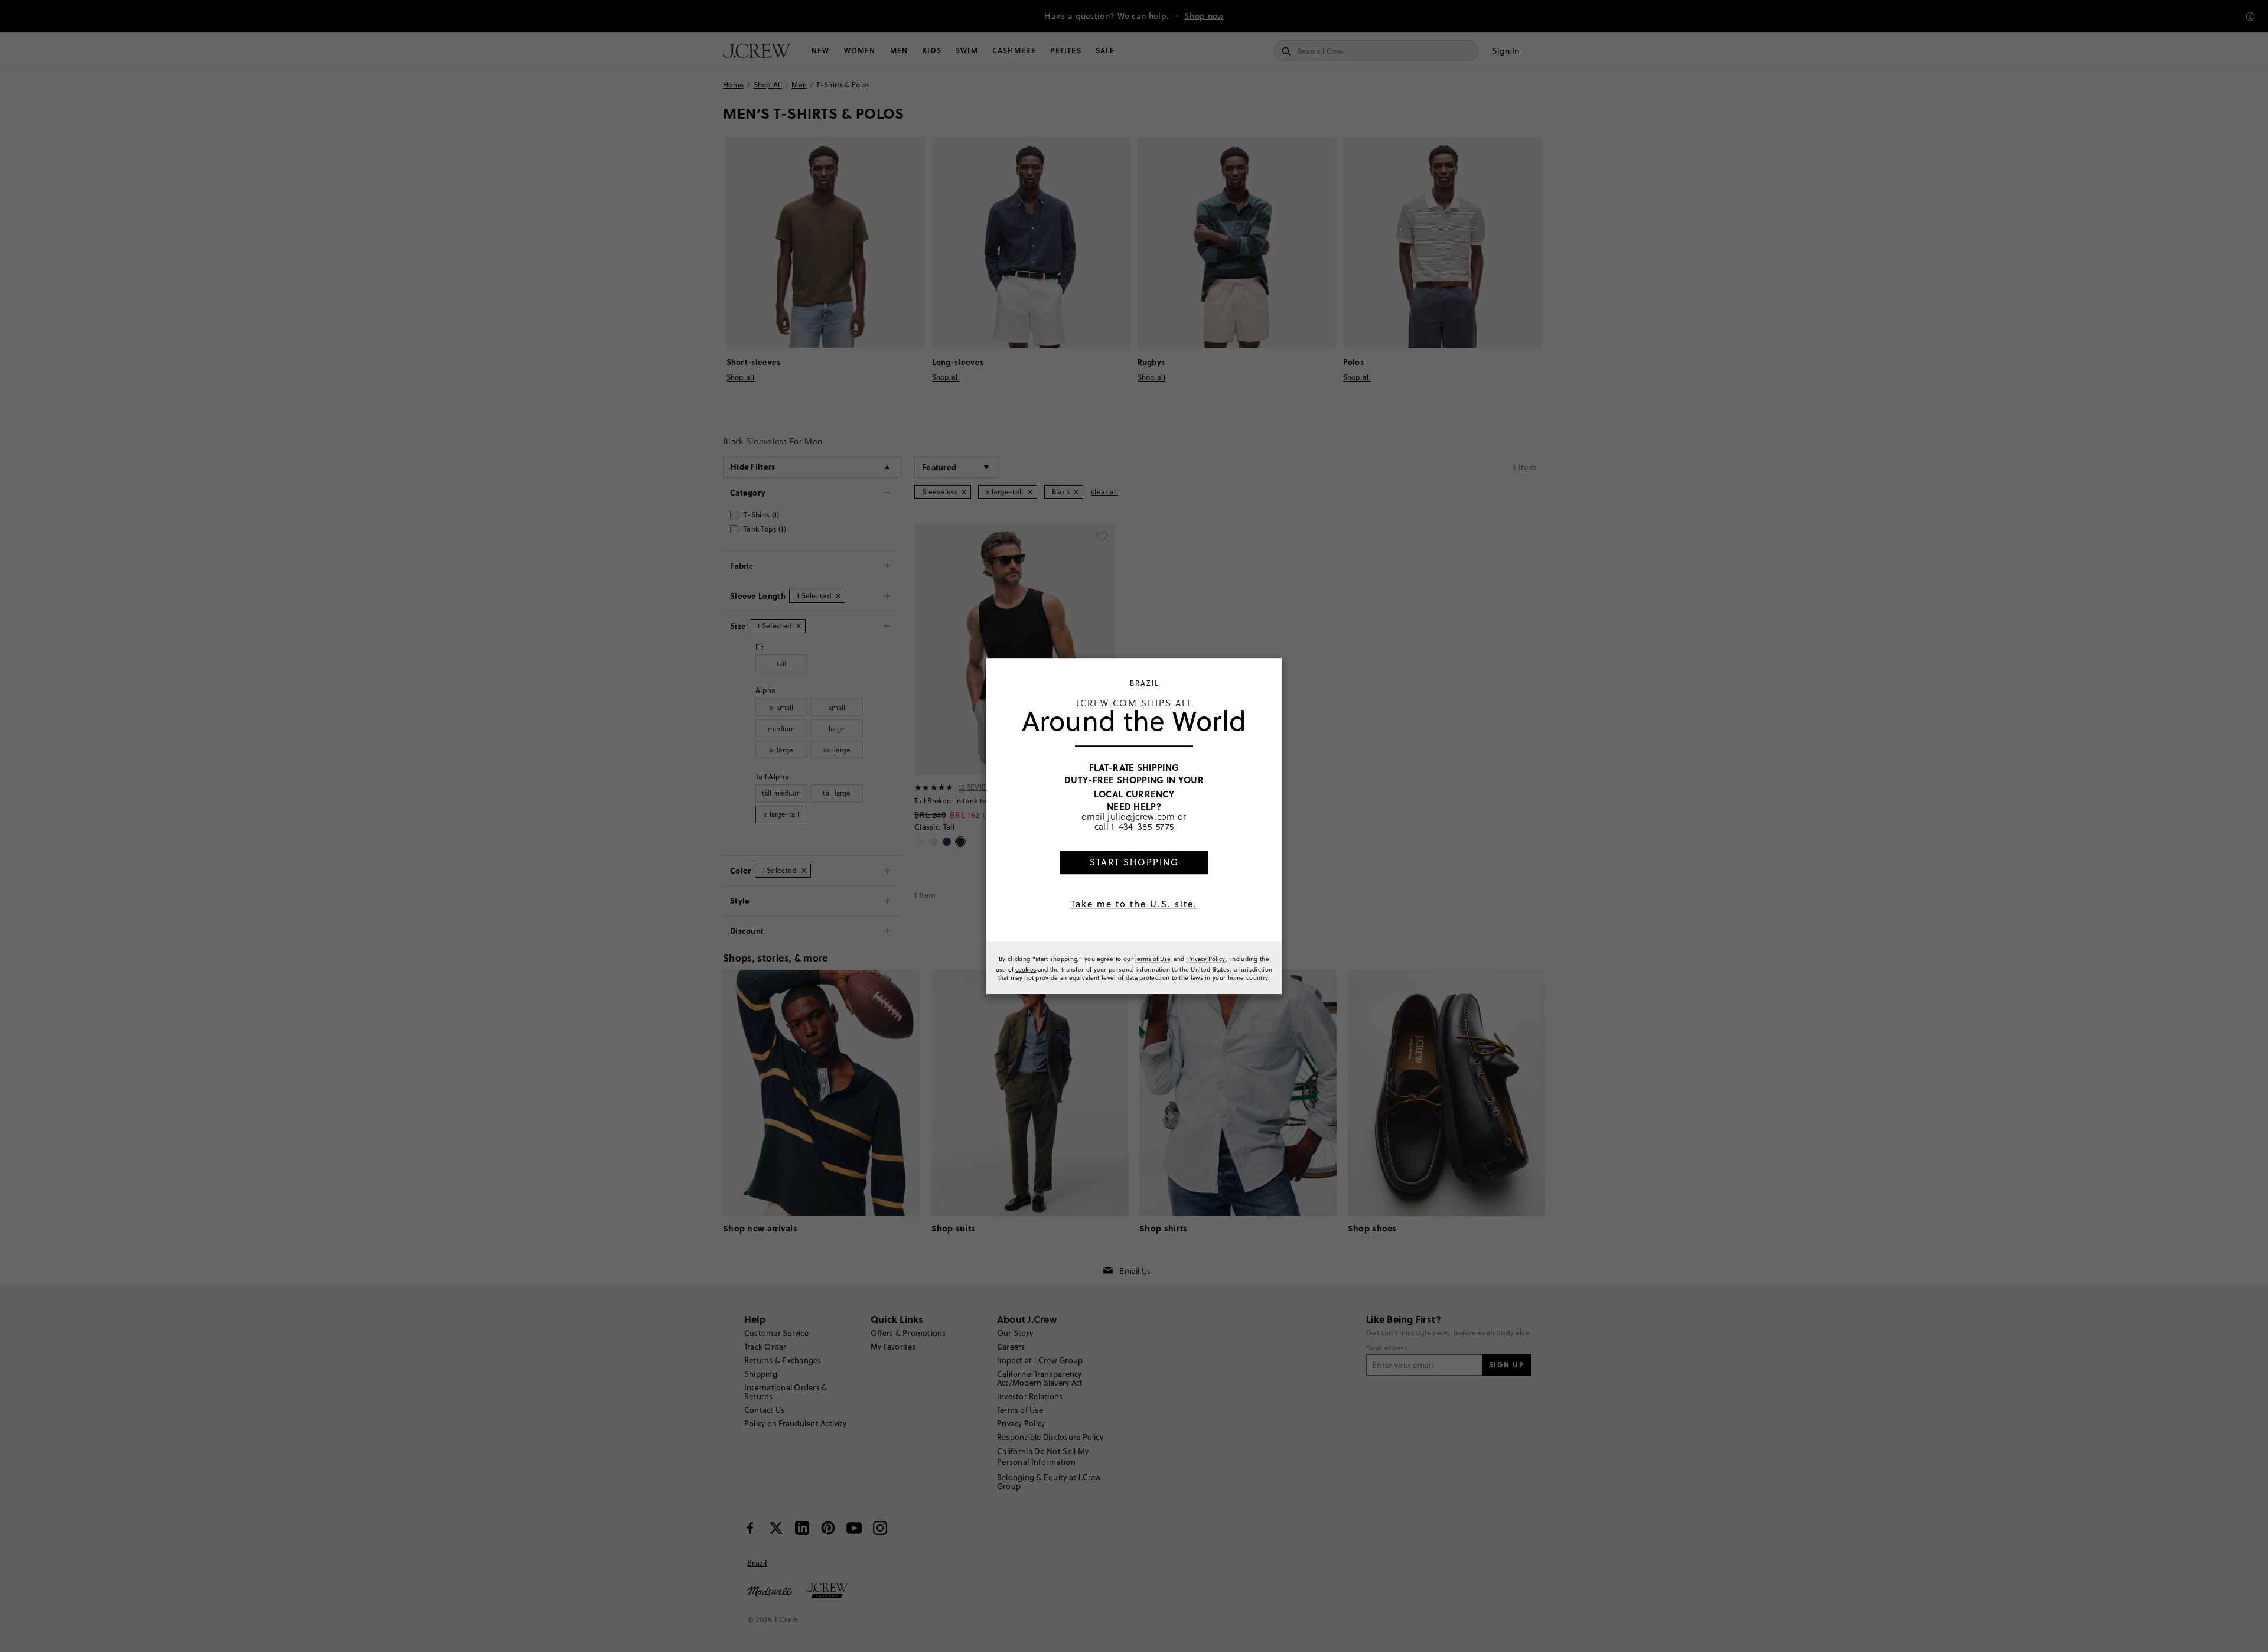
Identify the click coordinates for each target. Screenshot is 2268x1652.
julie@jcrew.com (1141, 816)
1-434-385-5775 (1142, 827)
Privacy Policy (1206, 959)
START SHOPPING (1134, 862)
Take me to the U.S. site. (1134, 904)
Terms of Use (1153, 959)
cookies (1026, 969)
